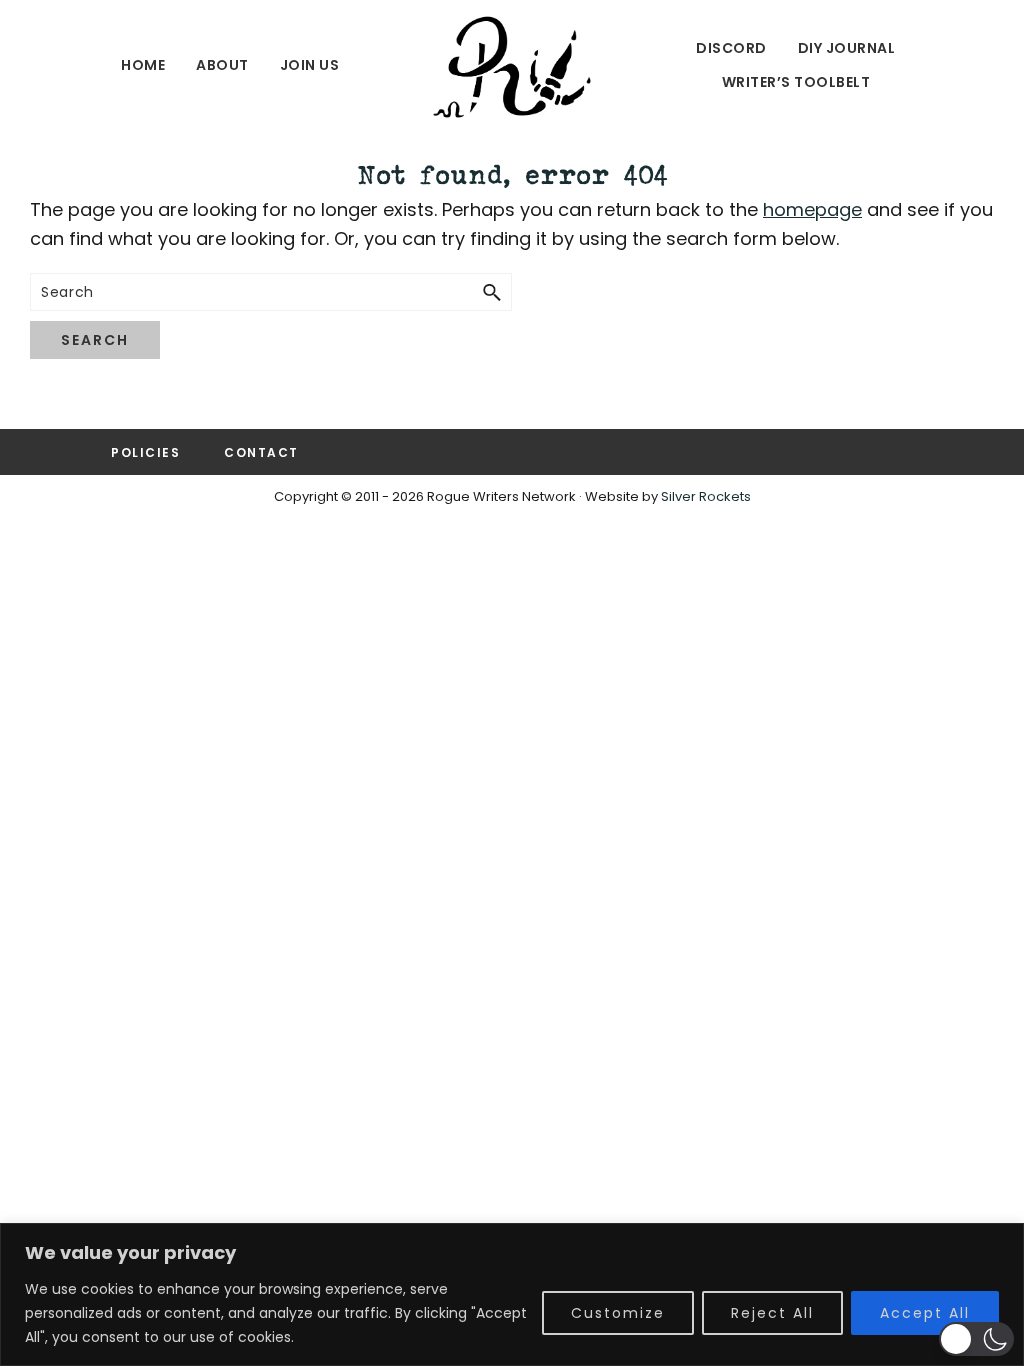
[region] (512, 1294)
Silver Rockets (706, 496)
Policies (145, 452)
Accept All (925, 1313)
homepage (812, 209)
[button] (976, 1339)
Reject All (772, 1313)
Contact (261, 452)
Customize (618, 1313)
